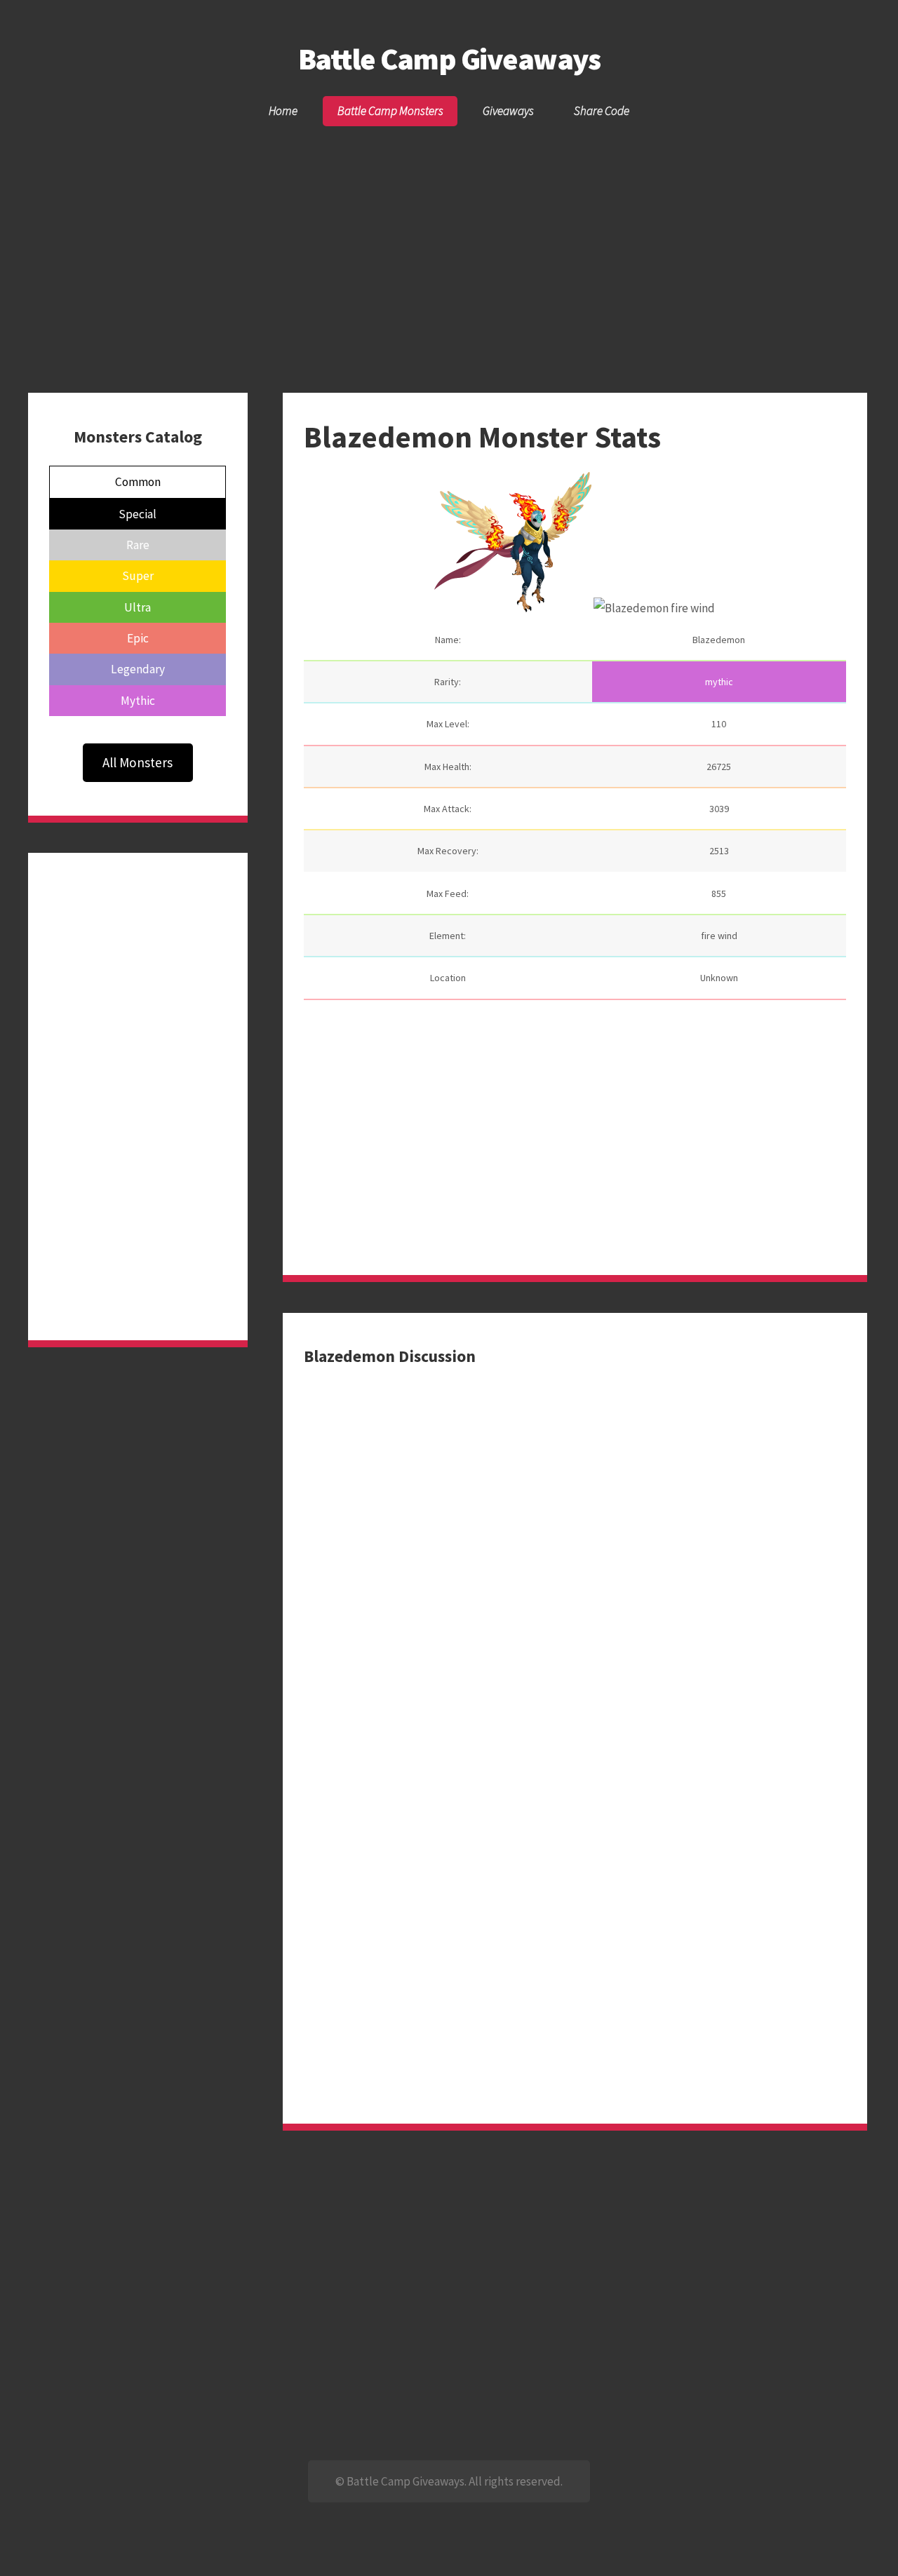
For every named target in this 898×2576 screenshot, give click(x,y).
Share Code (602, 111)
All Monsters (138, 762)
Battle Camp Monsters (390, 111)
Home (283, 111)
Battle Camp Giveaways (449, 59)
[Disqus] (575, 1543)
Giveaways (508, 111)
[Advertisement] (449, 234)
